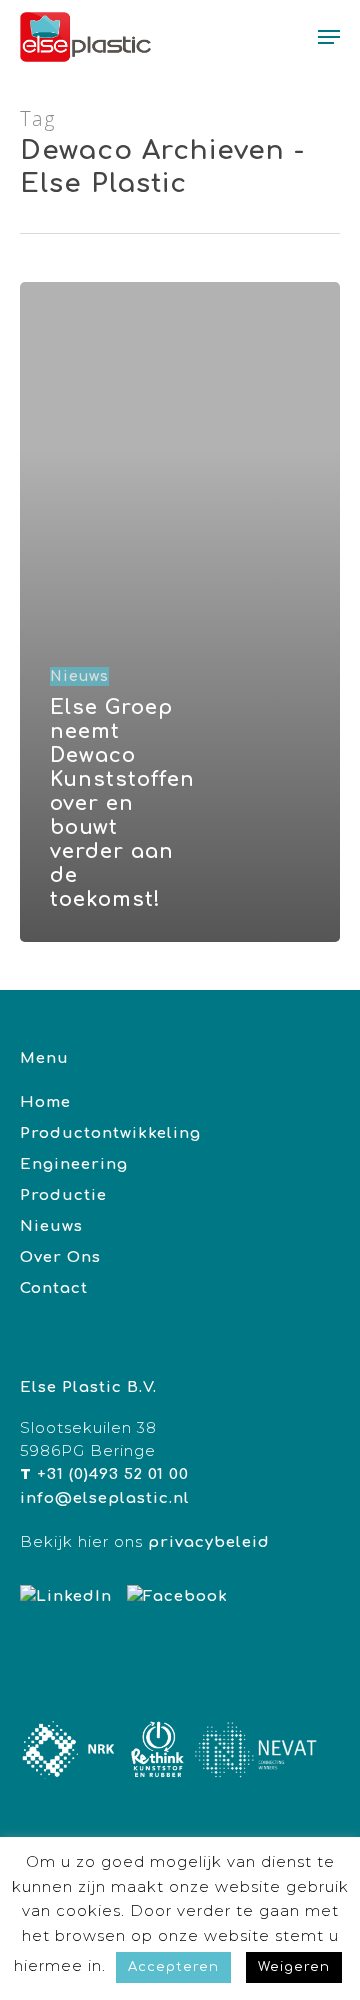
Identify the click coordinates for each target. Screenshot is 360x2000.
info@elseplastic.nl (105, 1498)
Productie (63, 1195)
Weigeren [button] (294, 1967)
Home (45, 1102)
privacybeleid (209, 1542)
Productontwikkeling (110, 1133)
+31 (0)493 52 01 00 (113, 1474)
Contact (54, 1288)
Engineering (74, 1164)
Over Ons (60, 1257)
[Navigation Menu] (329, 37)
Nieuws (79, 676)
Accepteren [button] (173, 1967)
